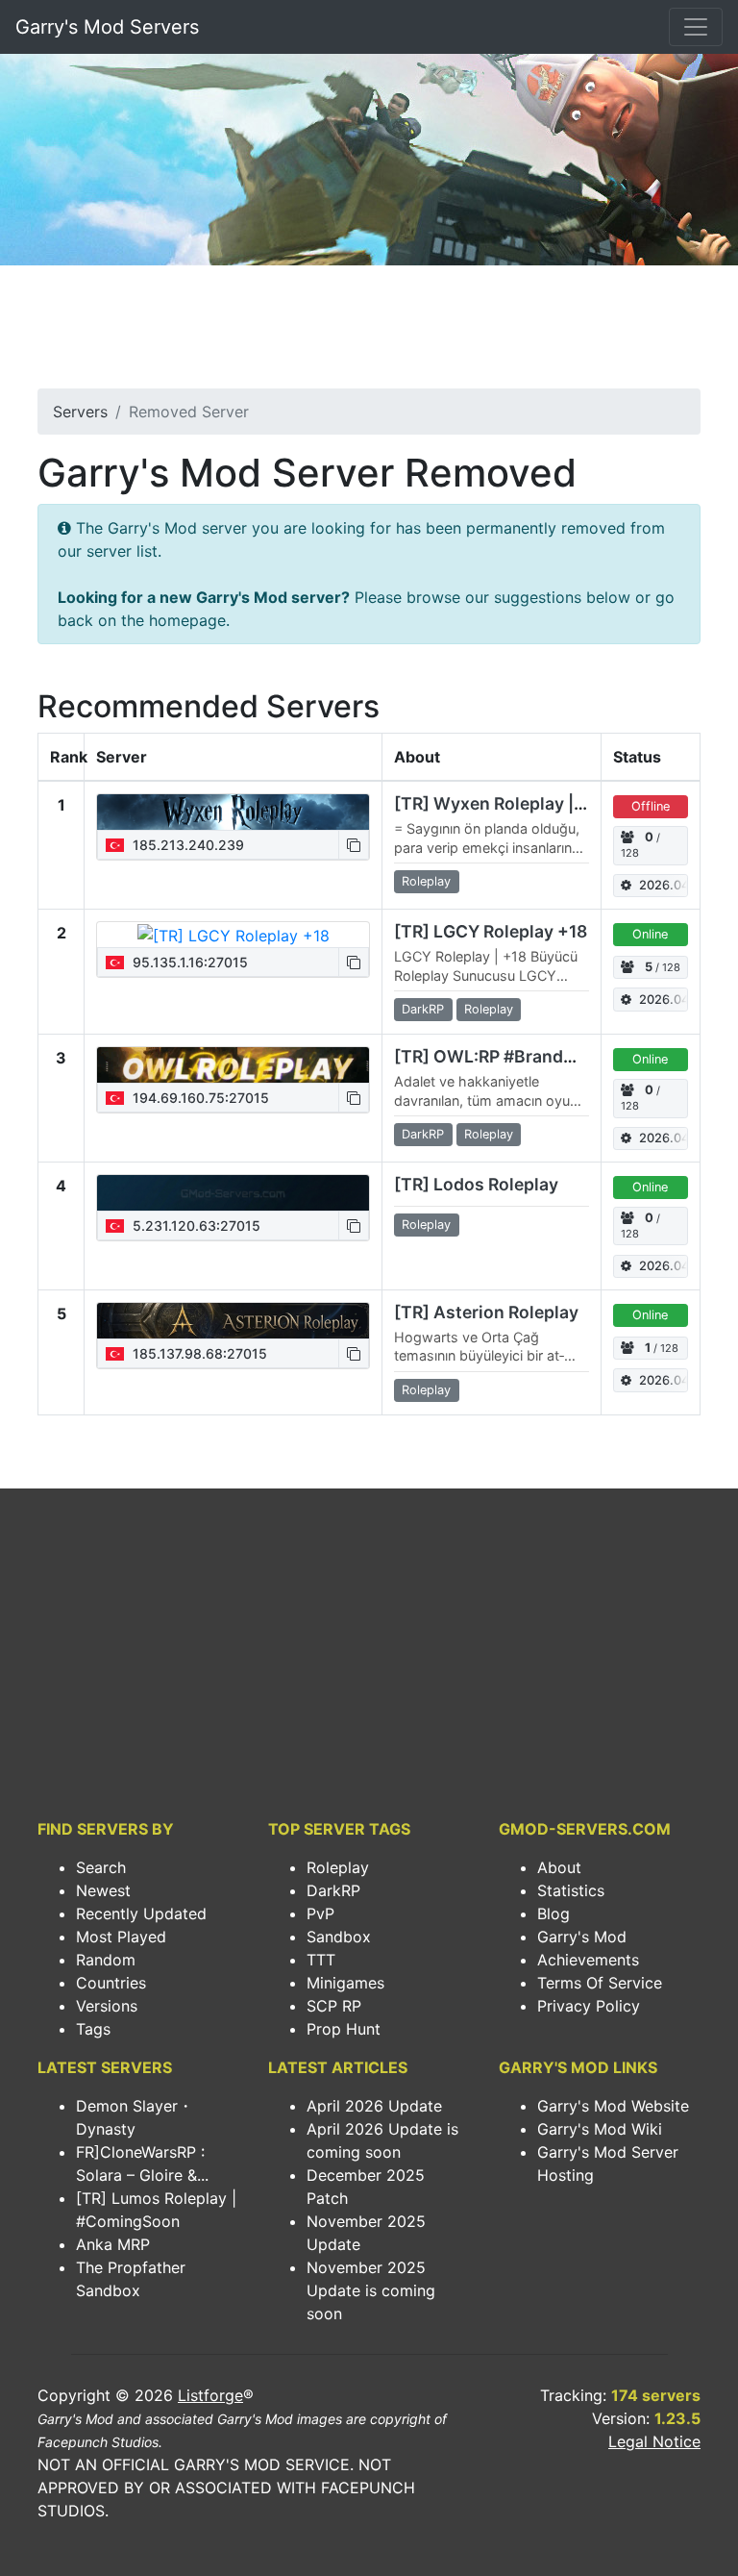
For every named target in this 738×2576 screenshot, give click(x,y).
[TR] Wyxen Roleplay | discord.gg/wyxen (560, 803)
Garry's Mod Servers (107, 27)
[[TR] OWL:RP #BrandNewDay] (233, 1064)
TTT (321, 1960)
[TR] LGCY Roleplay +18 (491, 931)
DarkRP (333, 1890)
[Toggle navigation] (696, 27)
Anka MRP (113, 2244)
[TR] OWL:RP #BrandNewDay (513, 1056)
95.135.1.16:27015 (188, 962)
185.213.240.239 (186, 845)
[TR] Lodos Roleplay (476, 1184)
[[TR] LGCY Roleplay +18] (234, 935)
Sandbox (339, 1937)
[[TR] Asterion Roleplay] (233, 1320)
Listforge (210, 2395)
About (559, 1867)
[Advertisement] (369, 333)
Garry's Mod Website (613, 2106)
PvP (320, 1913)
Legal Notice (654, 2441)
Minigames (345, 1983)
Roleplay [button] (426, 881)
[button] (354, 845)
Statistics (571, 1890)
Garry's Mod (582, 1937)
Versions (107, 2006)
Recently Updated (141, 1913)
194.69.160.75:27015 (199, 1098)
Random (106, 1960)
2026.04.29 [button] (664, 885)
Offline (651, 806)
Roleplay (338, 1867)
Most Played (121, 1937)
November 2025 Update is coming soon (371, 2290)
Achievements (588, 1960)
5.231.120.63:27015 (195, 1225)
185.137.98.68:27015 (198, 1353)
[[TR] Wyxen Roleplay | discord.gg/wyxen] (233, 812)
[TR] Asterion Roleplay (486, 1312)
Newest (103, 1890)
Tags (93, 2029)
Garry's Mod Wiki (600, 2129)
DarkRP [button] (423, 1009)
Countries (111, 1983)
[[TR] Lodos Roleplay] (233, 1192)
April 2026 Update (374, 2106)
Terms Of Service (600, 1983)
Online (650, 934)
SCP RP (334, 2006)
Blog (553, 1913)
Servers (80, 412)
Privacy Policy (589, 2006)
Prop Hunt (344, 2029)
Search (101, 1867)
